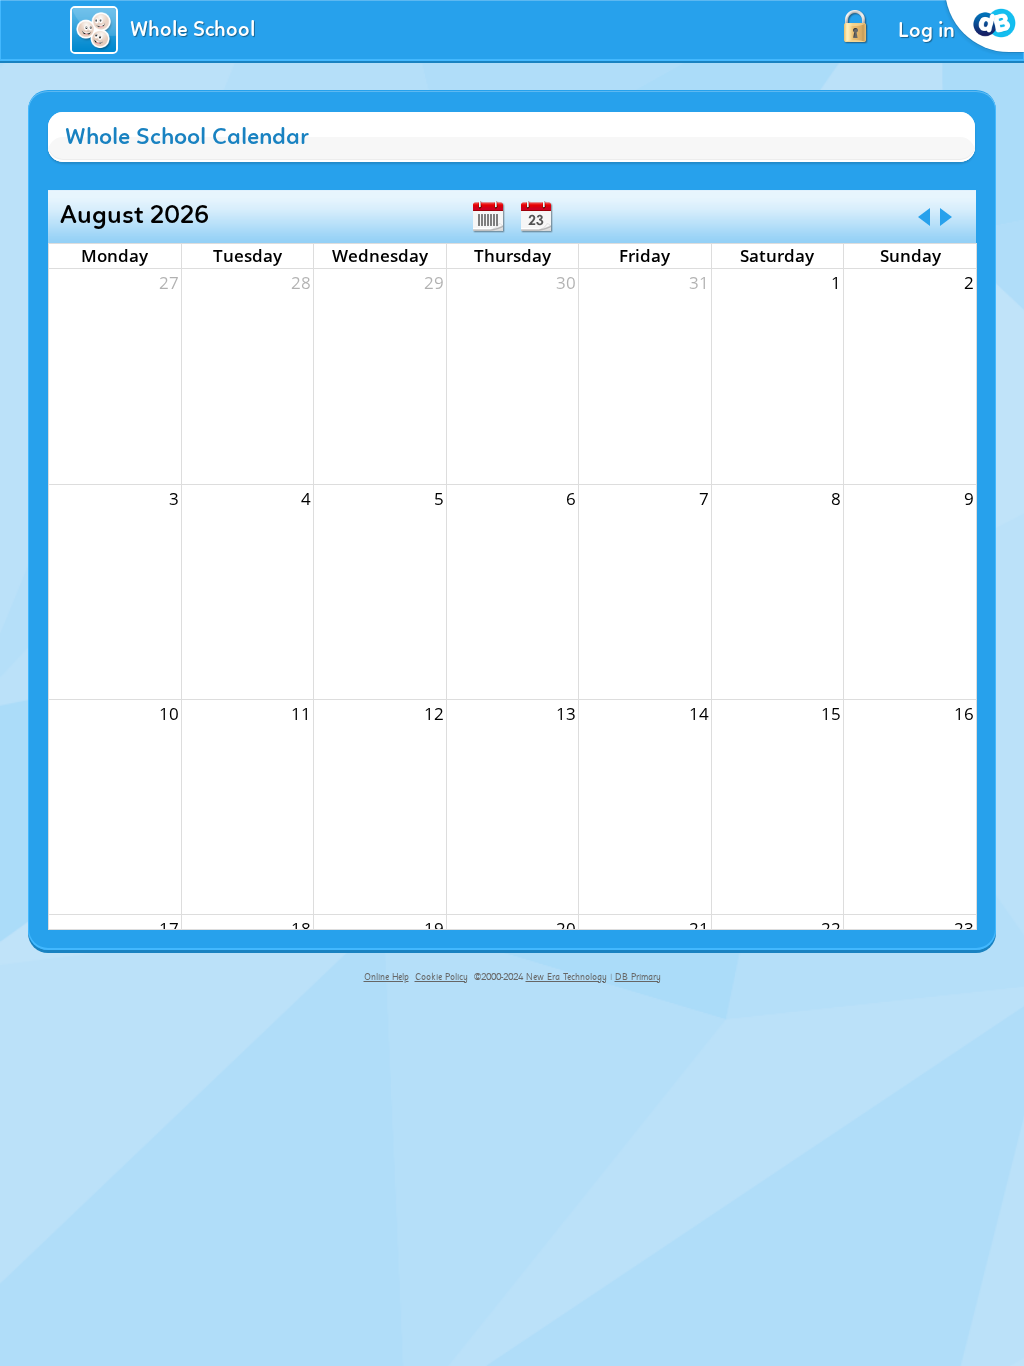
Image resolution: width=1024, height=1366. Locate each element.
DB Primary (638, 977)
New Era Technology (566, 977)
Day (536, 217)
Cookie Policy (441, 977)
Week (488, 217)
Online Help (386, 977)
